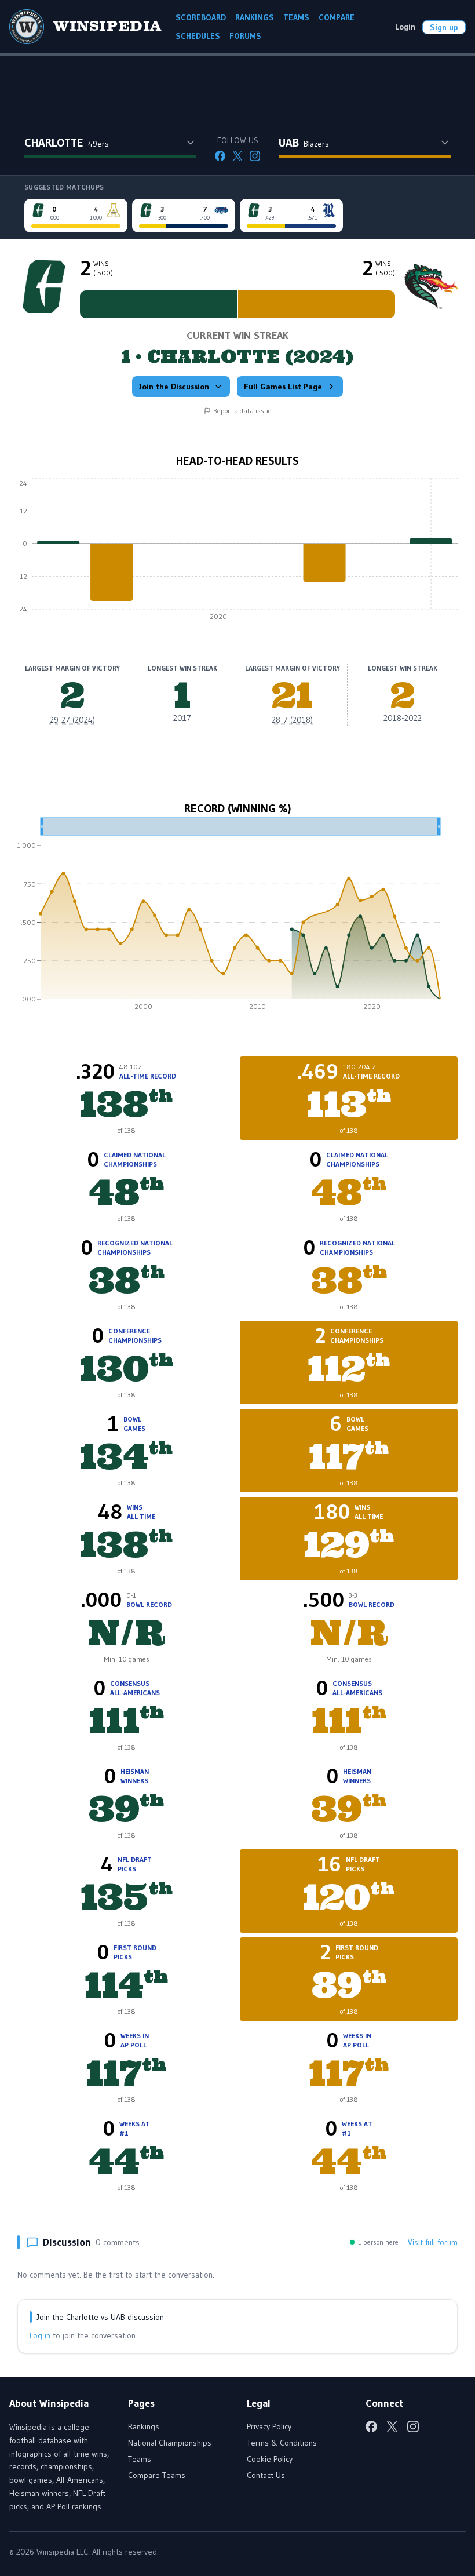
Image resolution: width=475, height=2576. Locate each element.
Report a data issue (242, 411)
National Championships (170, 2443)
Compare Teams (157, 2475)
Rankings (144, 2426)
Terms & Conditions (282, 2443)
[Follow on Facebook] (220, 156)
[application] (237, 552)
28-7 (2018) (292, 720)
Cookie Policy (270, 2459)
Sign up (444, 27)
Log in (40, 2335)
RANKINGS (255, 17)
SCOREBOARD (201, 17)
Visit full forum (433, 2242)
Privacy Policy (269, 2426)
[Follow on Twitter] (237, 156)
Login (405, 27)
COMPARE (337, 17)
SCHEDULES (198, 36)
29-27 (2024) (72, 720)
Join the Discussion (174, 387)
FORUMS (245, 36)
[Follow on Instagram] (255, 156)
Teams (140, 2459)
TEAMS (296, 17)
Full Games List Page (283, 387)
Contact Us (266, 2475)
